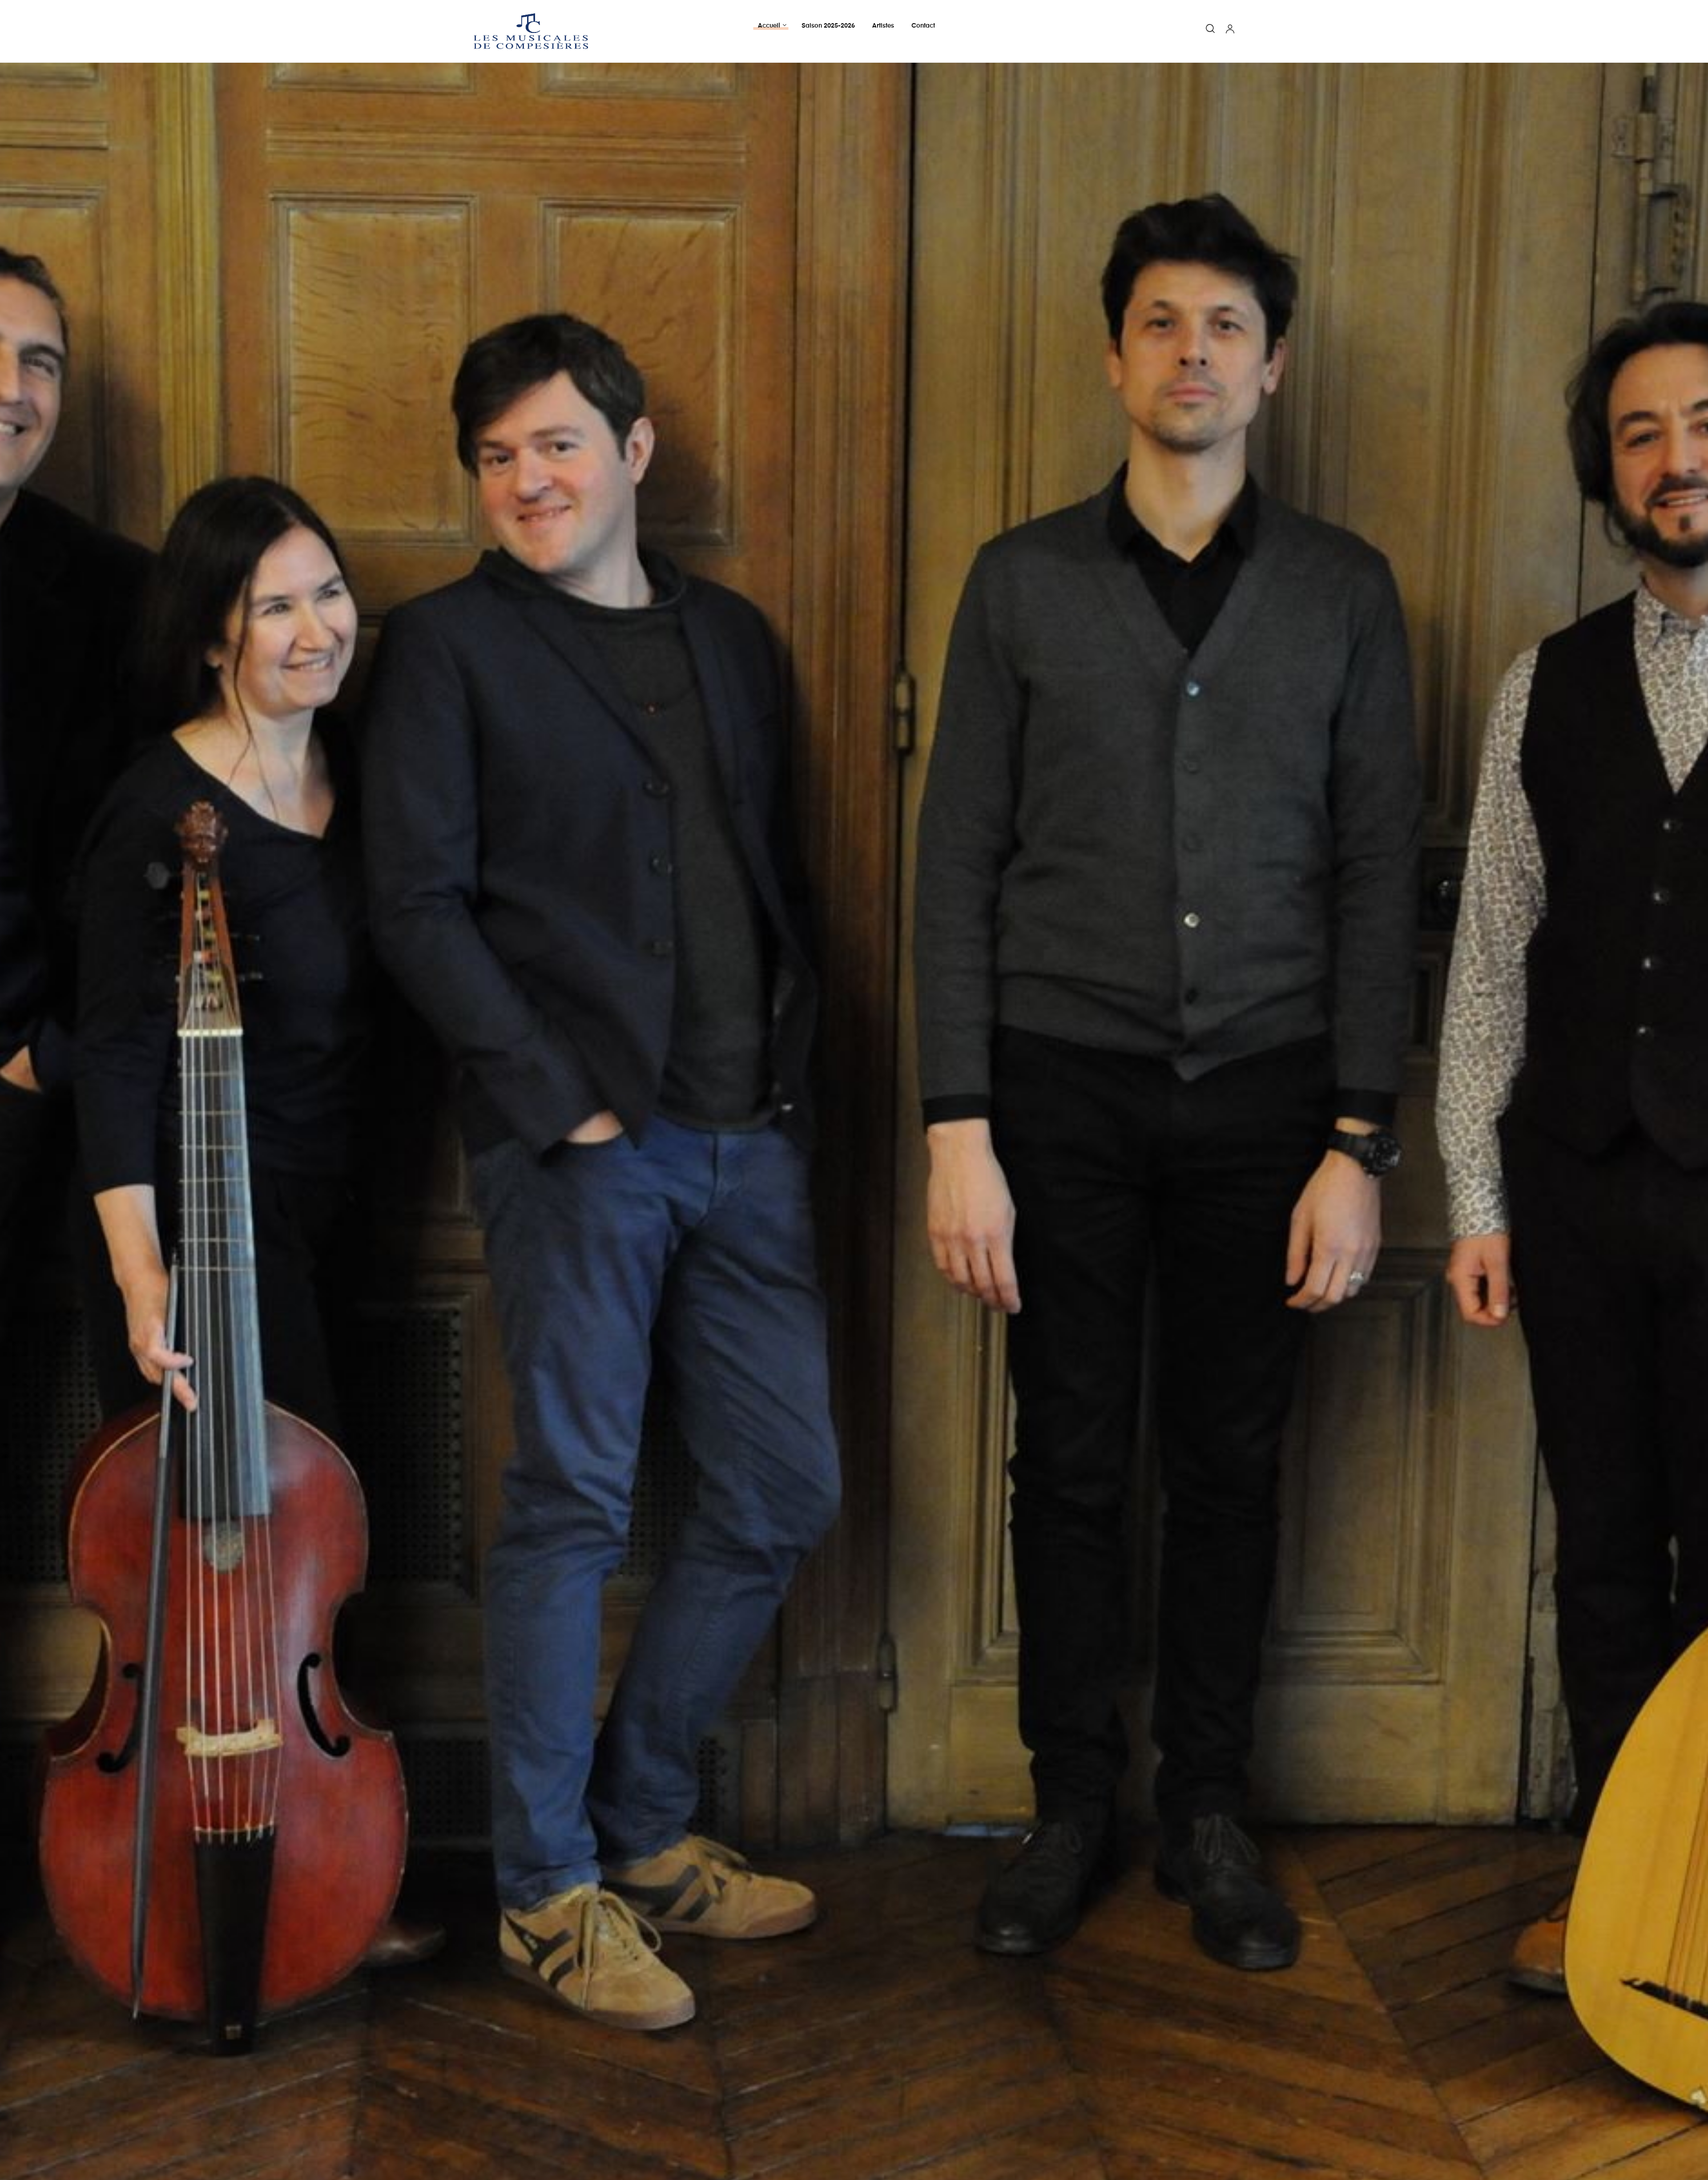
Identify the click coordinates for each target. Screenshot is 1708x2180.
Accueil (769, 26)
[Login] (1230, 30)
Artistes (883, 26)
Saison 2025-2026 (828, 26)
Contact (923, 26)
